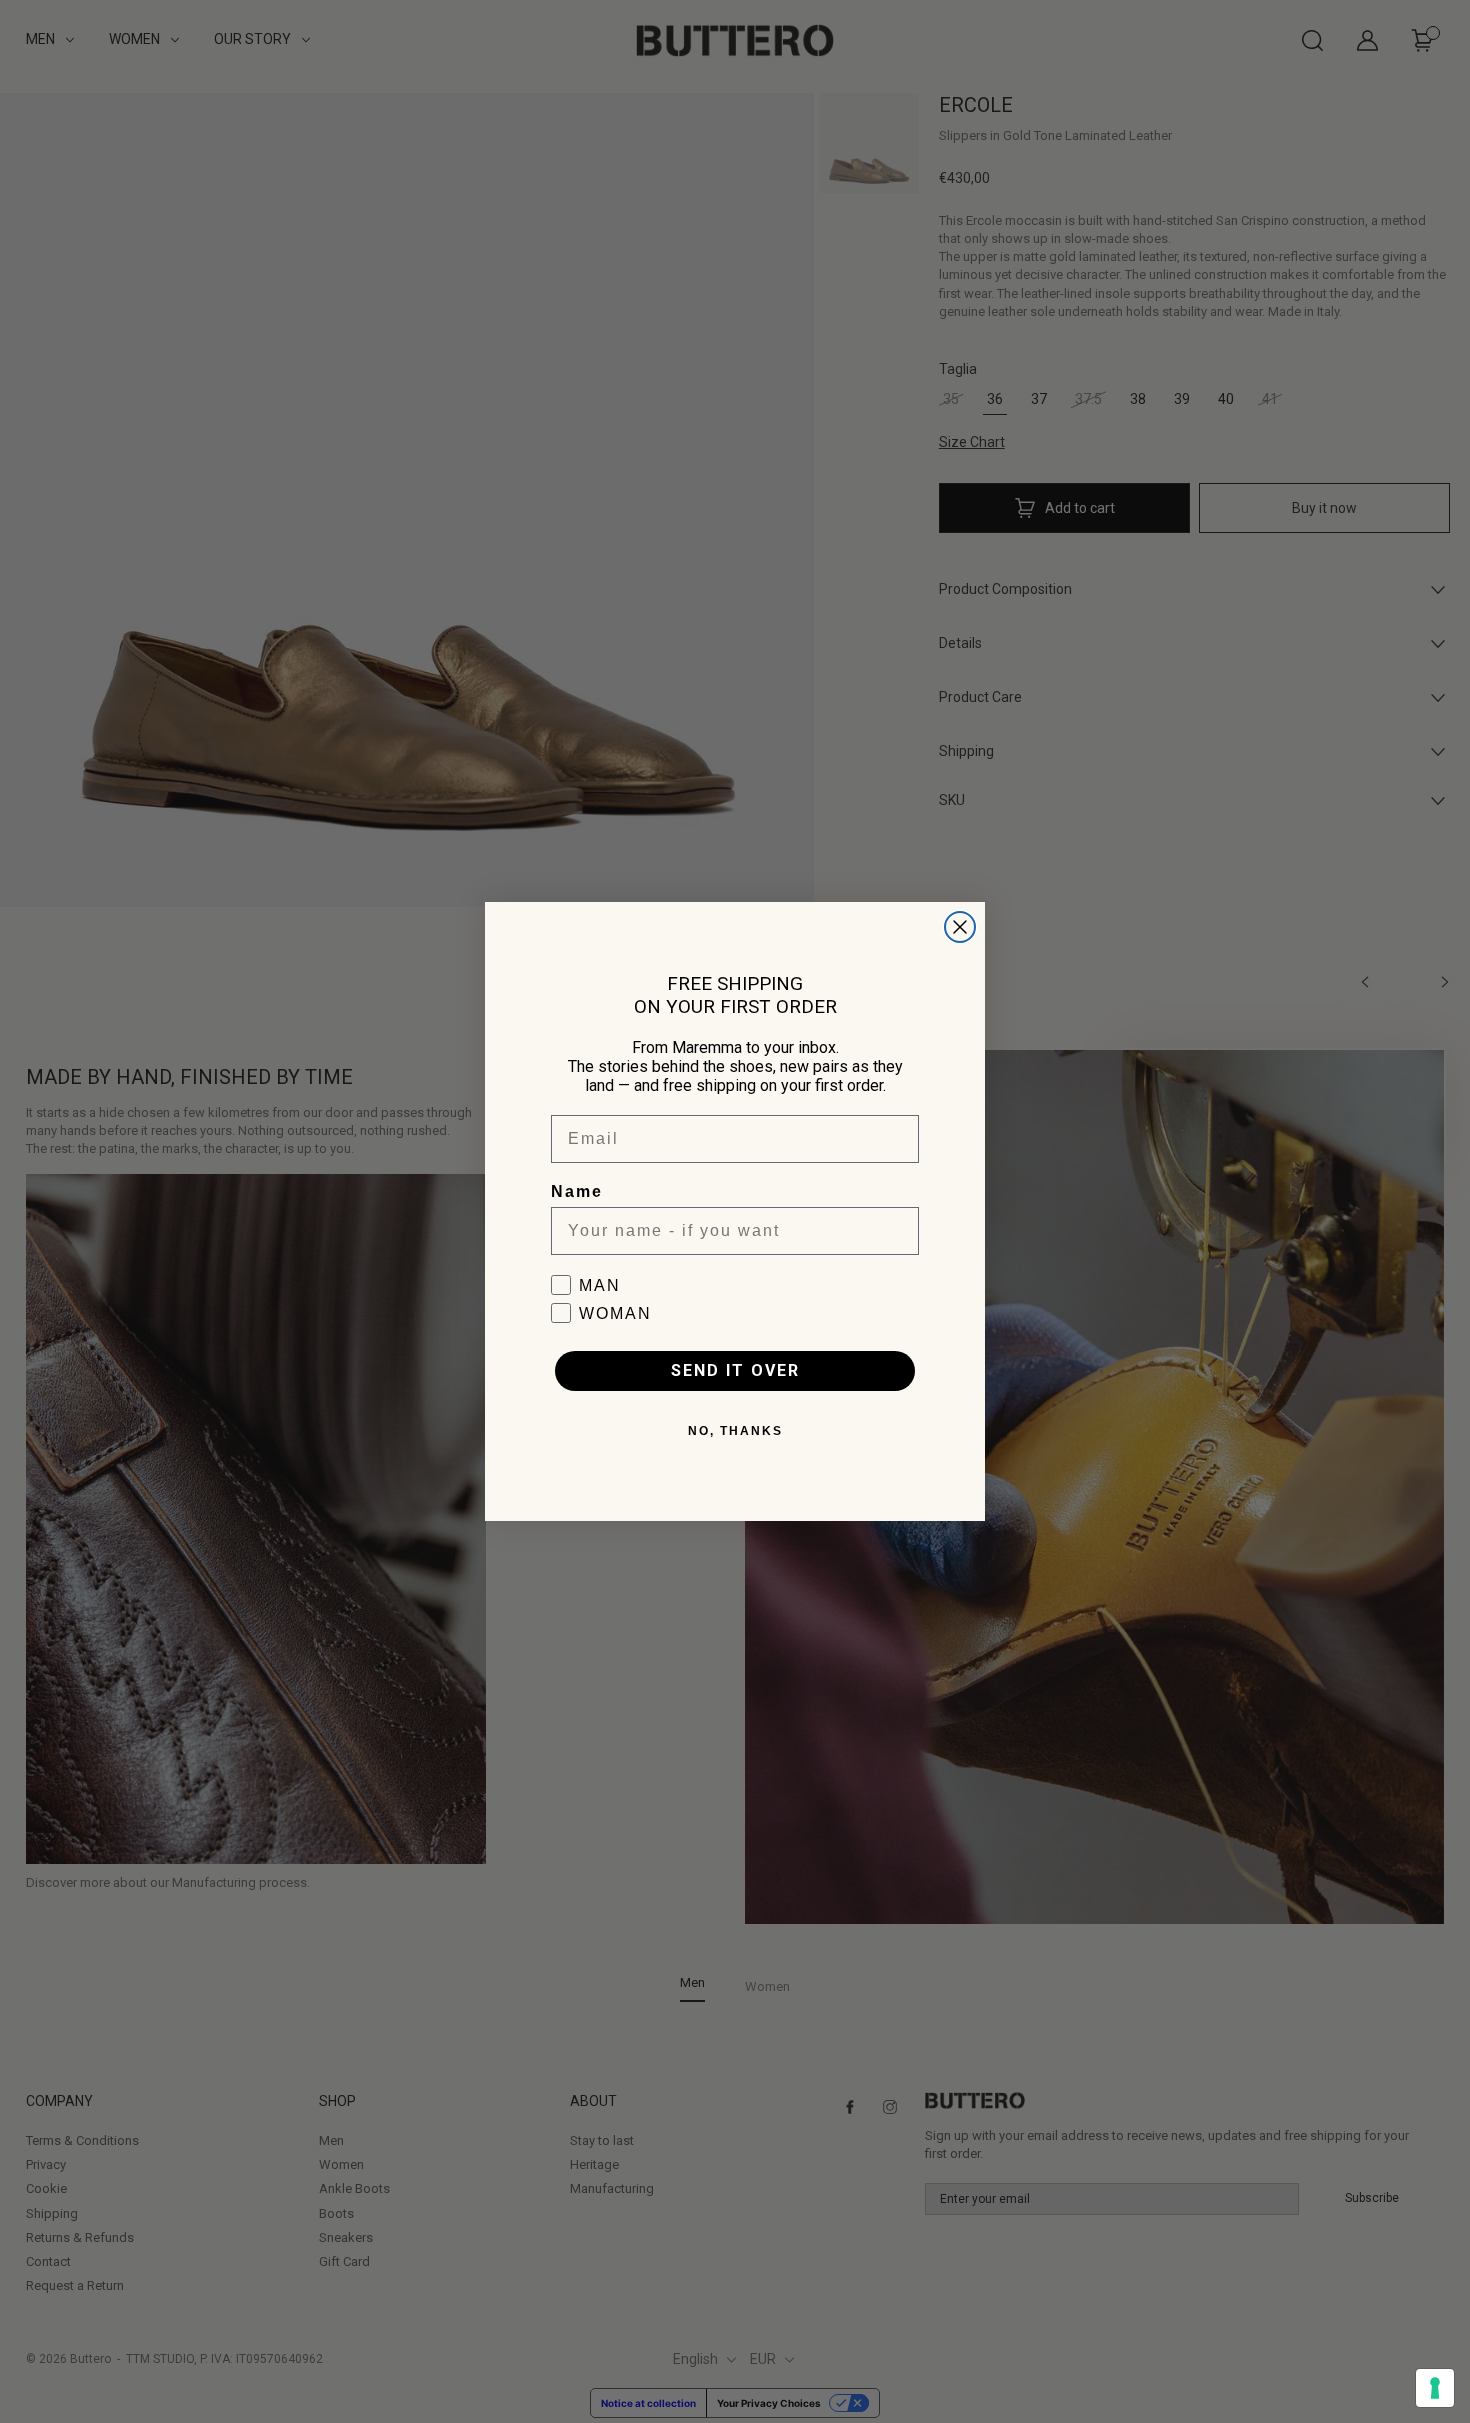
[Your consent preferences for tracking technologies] (1435, 2388)
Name (577, 1191)
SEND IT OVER (735, 1370)
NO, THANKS (735, 1431)
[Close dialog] (960, 927)
